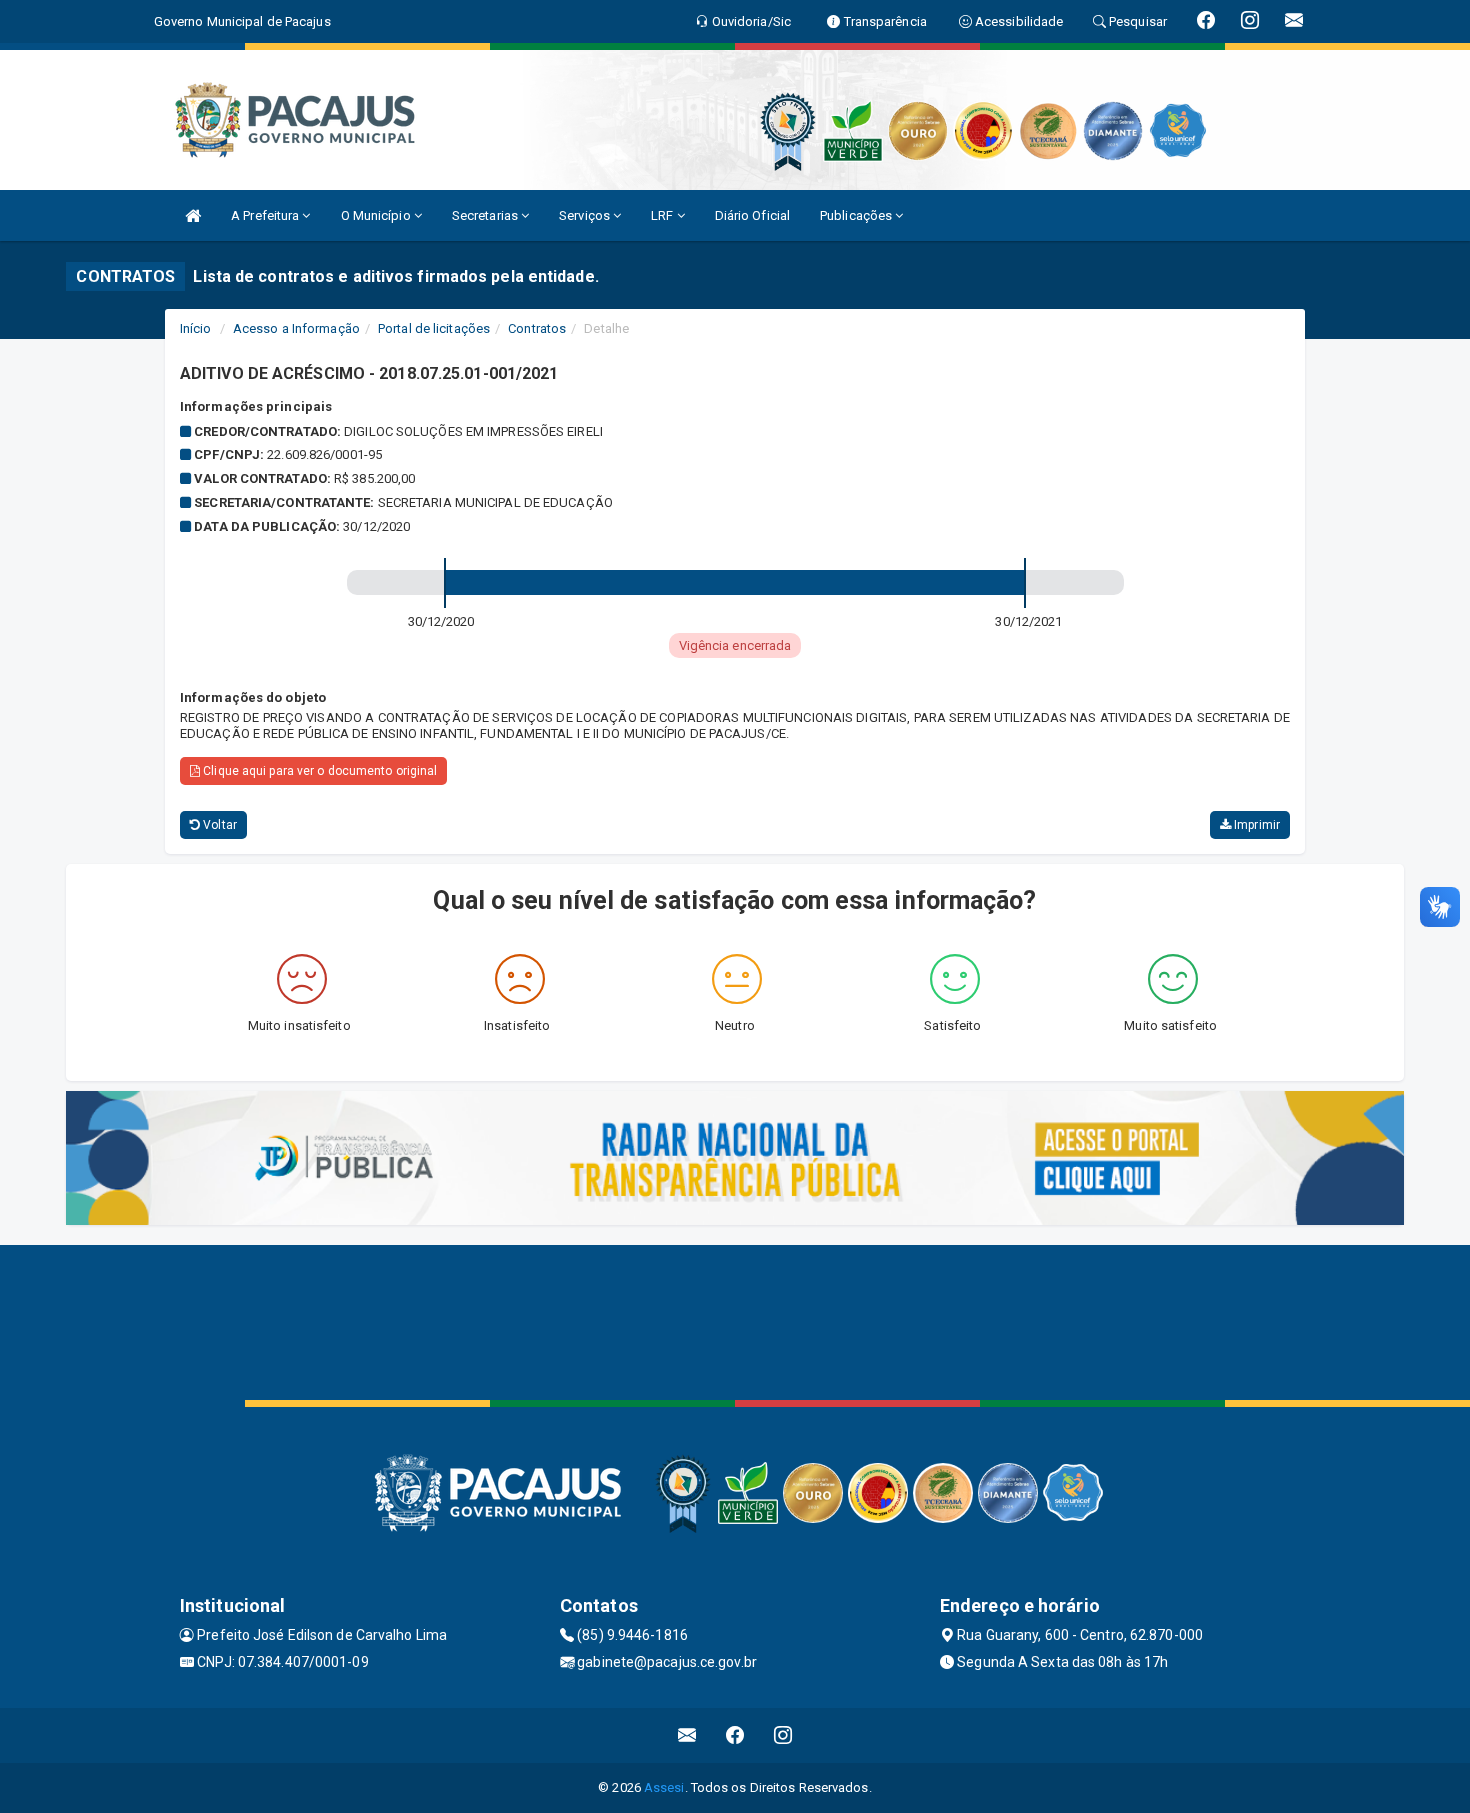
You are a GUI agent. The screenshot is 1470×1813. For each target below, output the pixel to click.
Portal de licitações (434, 328)
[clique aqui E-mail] (687, 1735)
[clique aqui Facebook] (735, 1735)
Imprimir (1255, 825)
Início (196, 328)
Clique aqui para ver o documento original (318, 771)
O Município (377, 215)
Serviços (586, 215)
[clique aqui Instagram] (783, 1735)
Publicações (857, 215)
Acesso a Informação (296, 328)
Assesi (664, 1787)
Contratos (537, 328)
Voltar (218, 825)
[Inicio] (193, 215)
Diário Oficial (752, 215)
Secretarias (486, 215)
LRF (663, 215)
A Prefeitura (266, 215)
